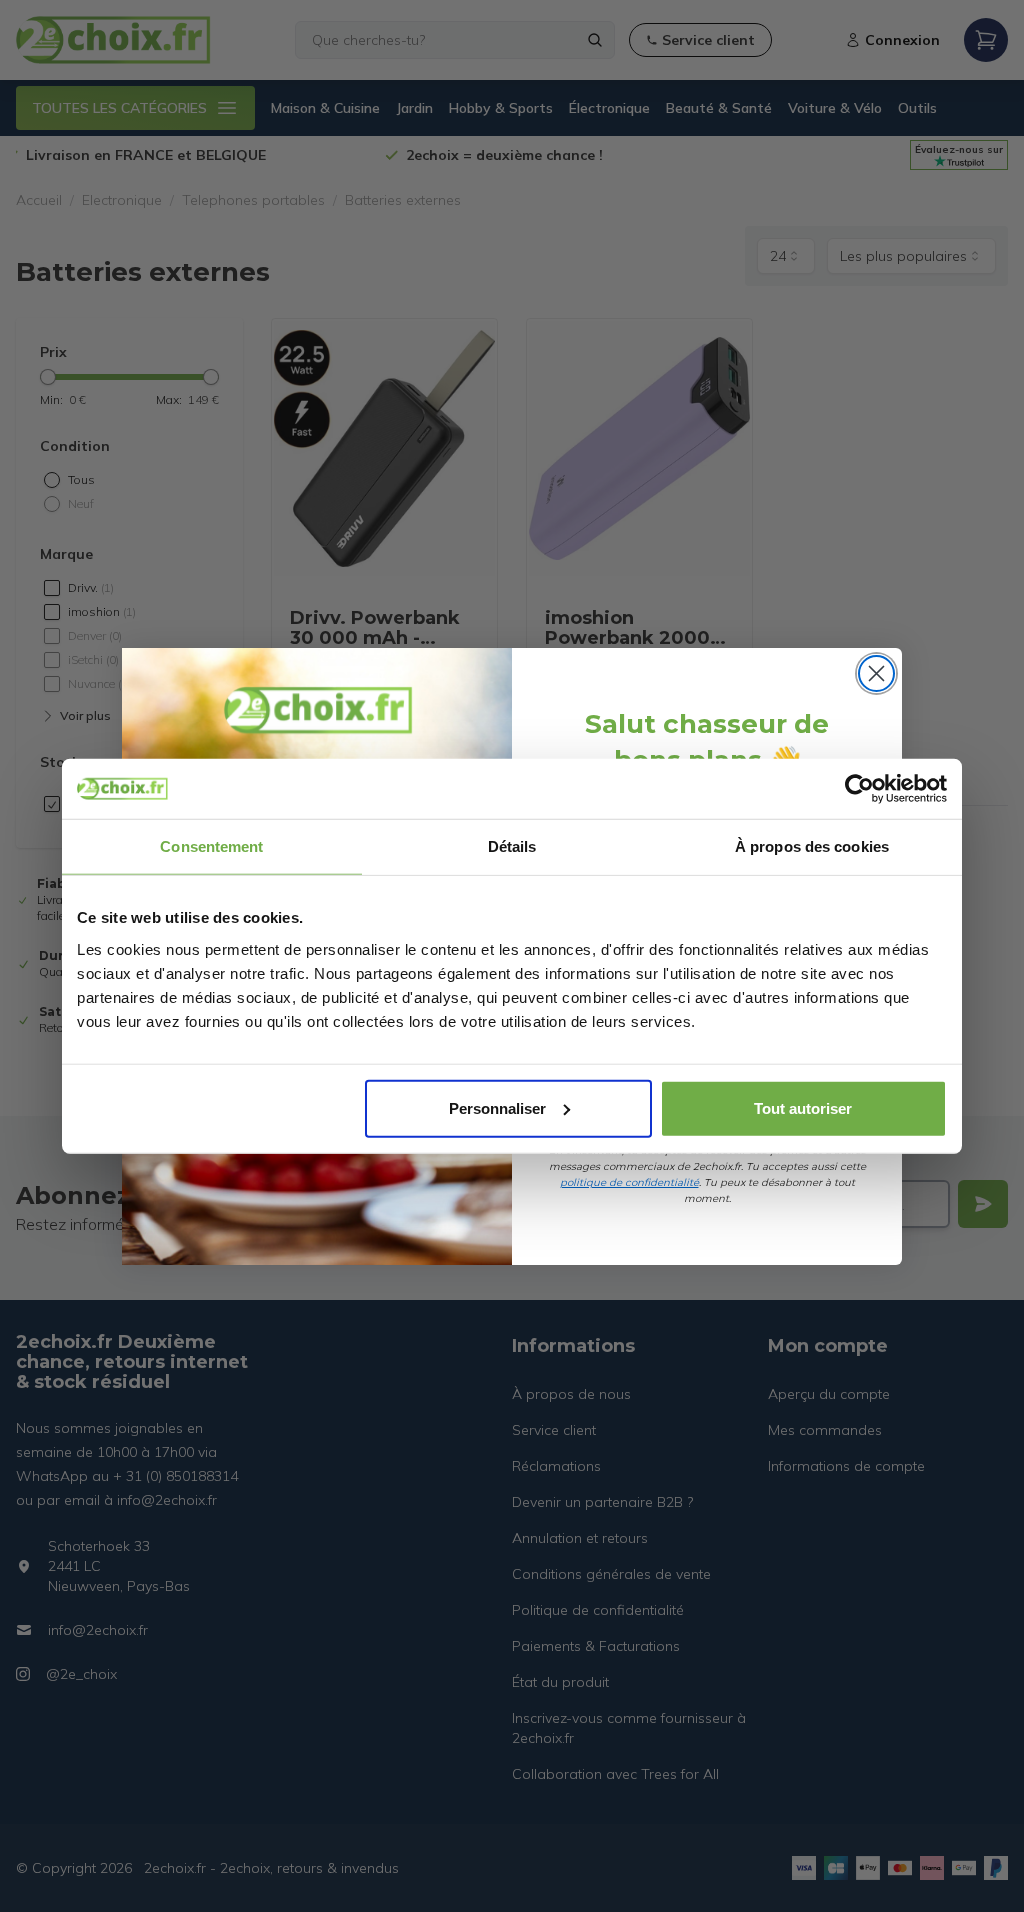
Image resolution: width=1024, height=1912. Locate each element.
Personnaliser (497, 1107)
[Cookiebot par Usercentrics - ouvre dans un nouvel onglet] (859, 789)
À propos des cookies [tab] (812, 846)
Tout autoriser (803, 1107)
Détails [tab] (512, 846)
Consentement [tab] (211, 846)
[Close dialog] (876, 673)
